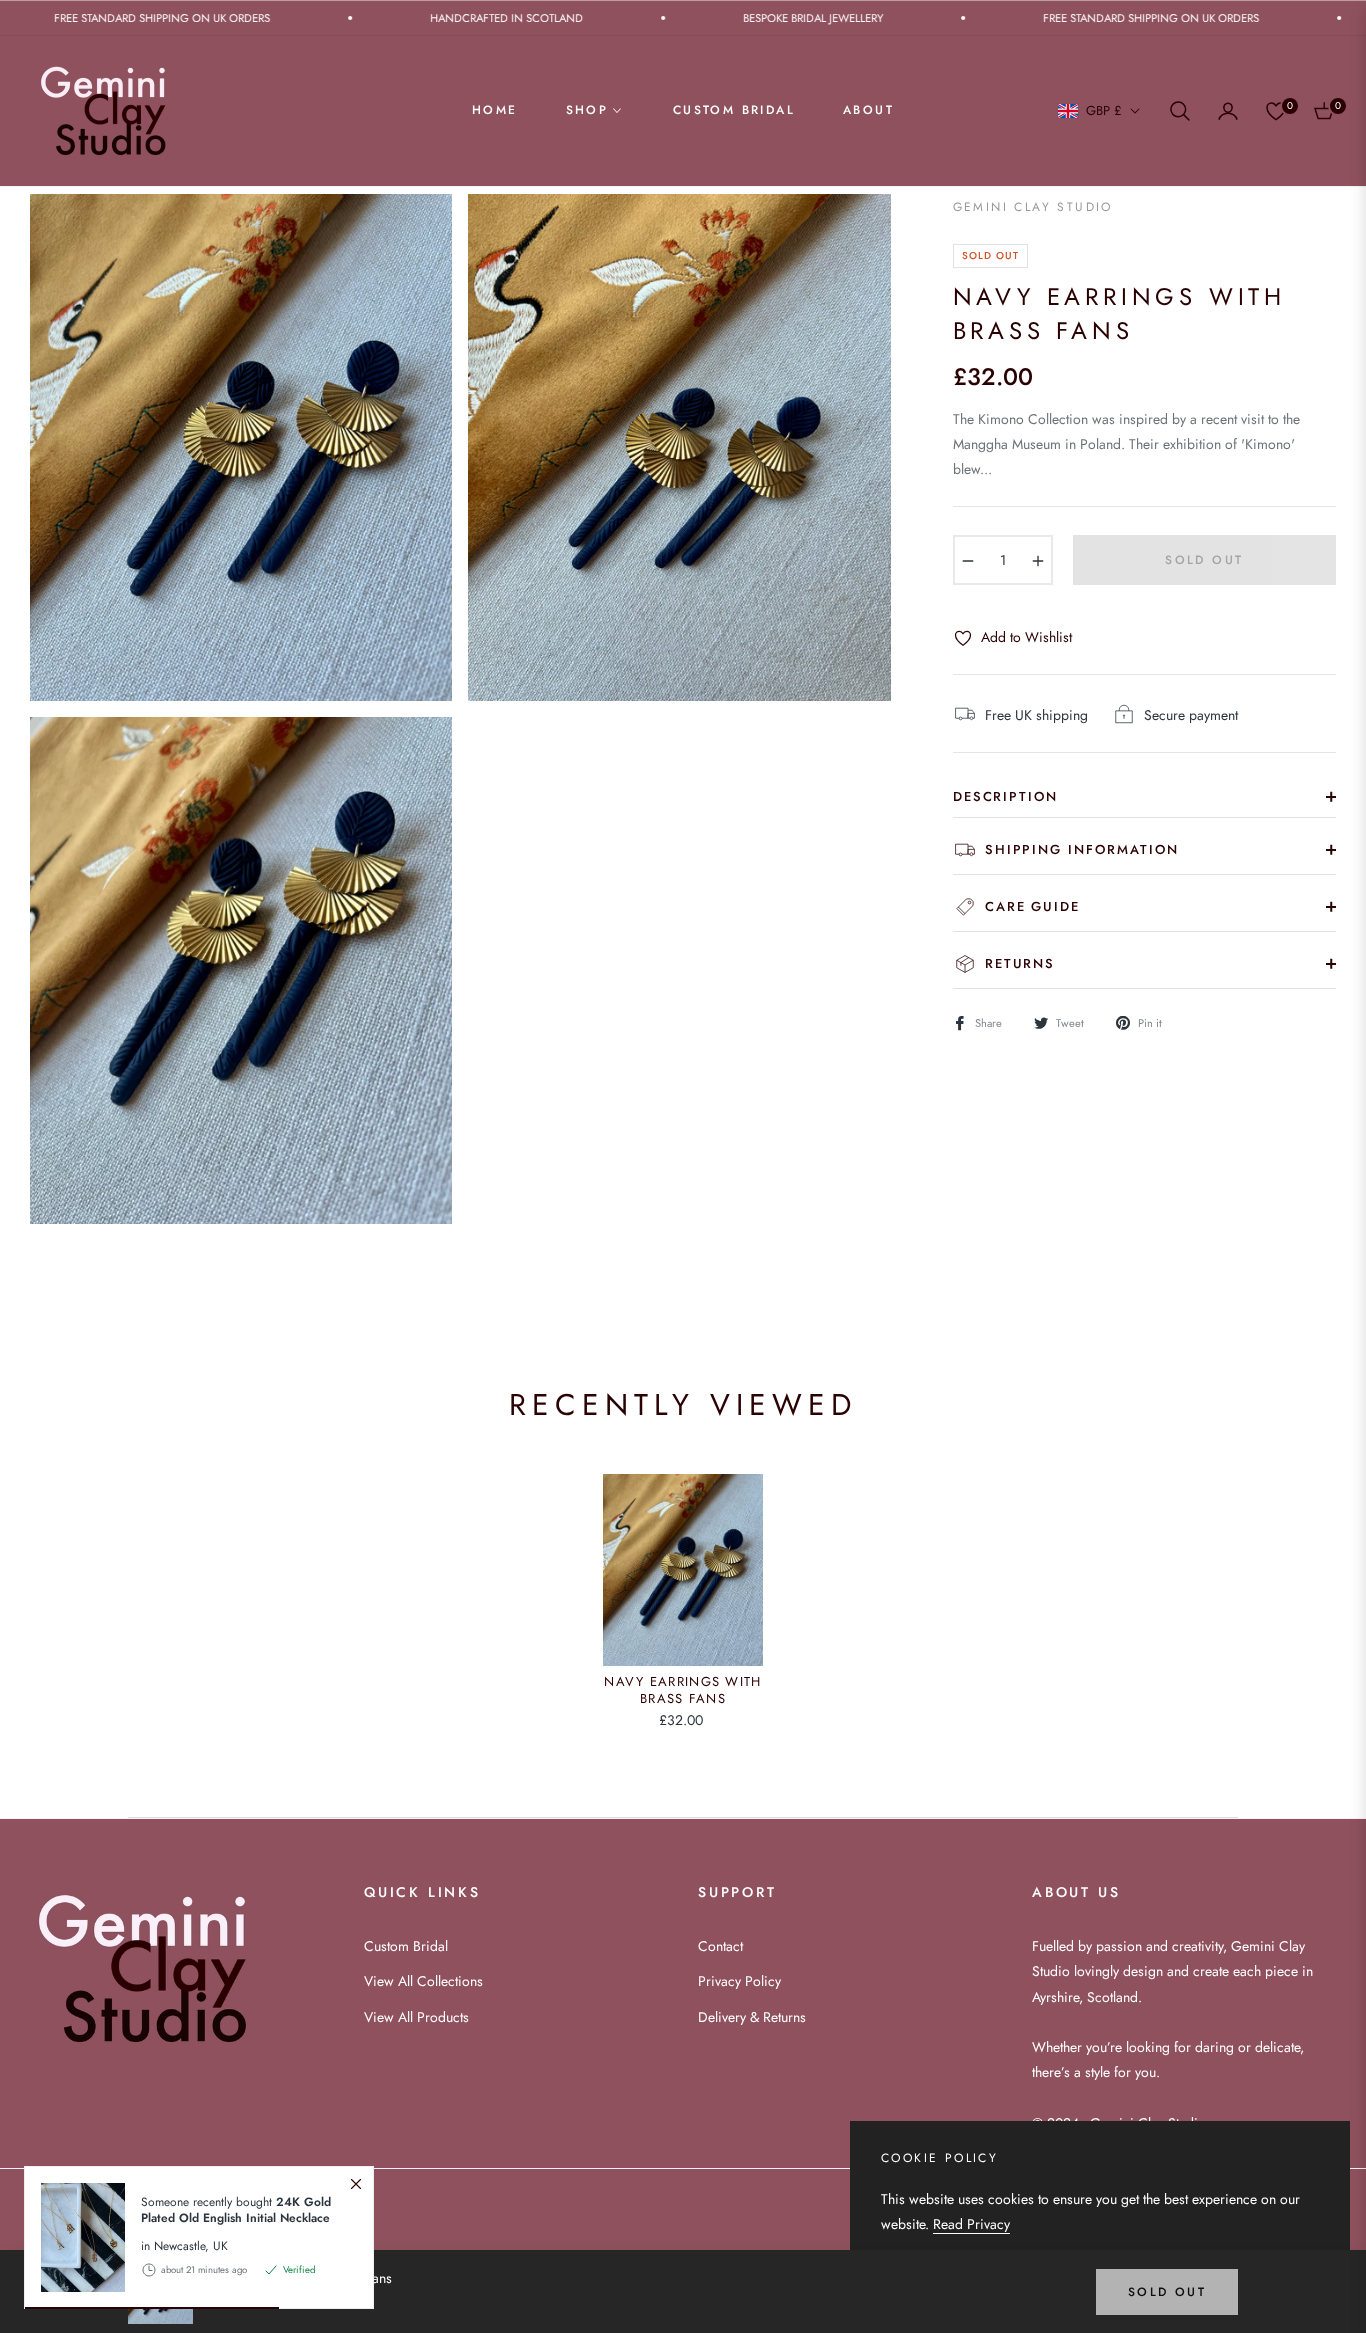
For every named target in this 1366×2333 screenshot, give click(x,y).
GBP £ (1104, 111)
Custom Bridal (406, 1946)
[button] (1180, 111)
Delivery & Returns (752, 2017)
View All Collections (423, 1981)
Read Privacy (971, 2224)
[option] (241, 447)
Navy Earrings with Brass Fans (682, 1691)
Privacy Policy (739, 1981)
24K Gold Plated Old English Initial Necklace (236, 2209)
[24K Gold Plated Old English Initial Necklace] (75, 2237)
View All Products (416, 2017)
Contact (720, 1946)
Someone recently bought (236, 2209)
